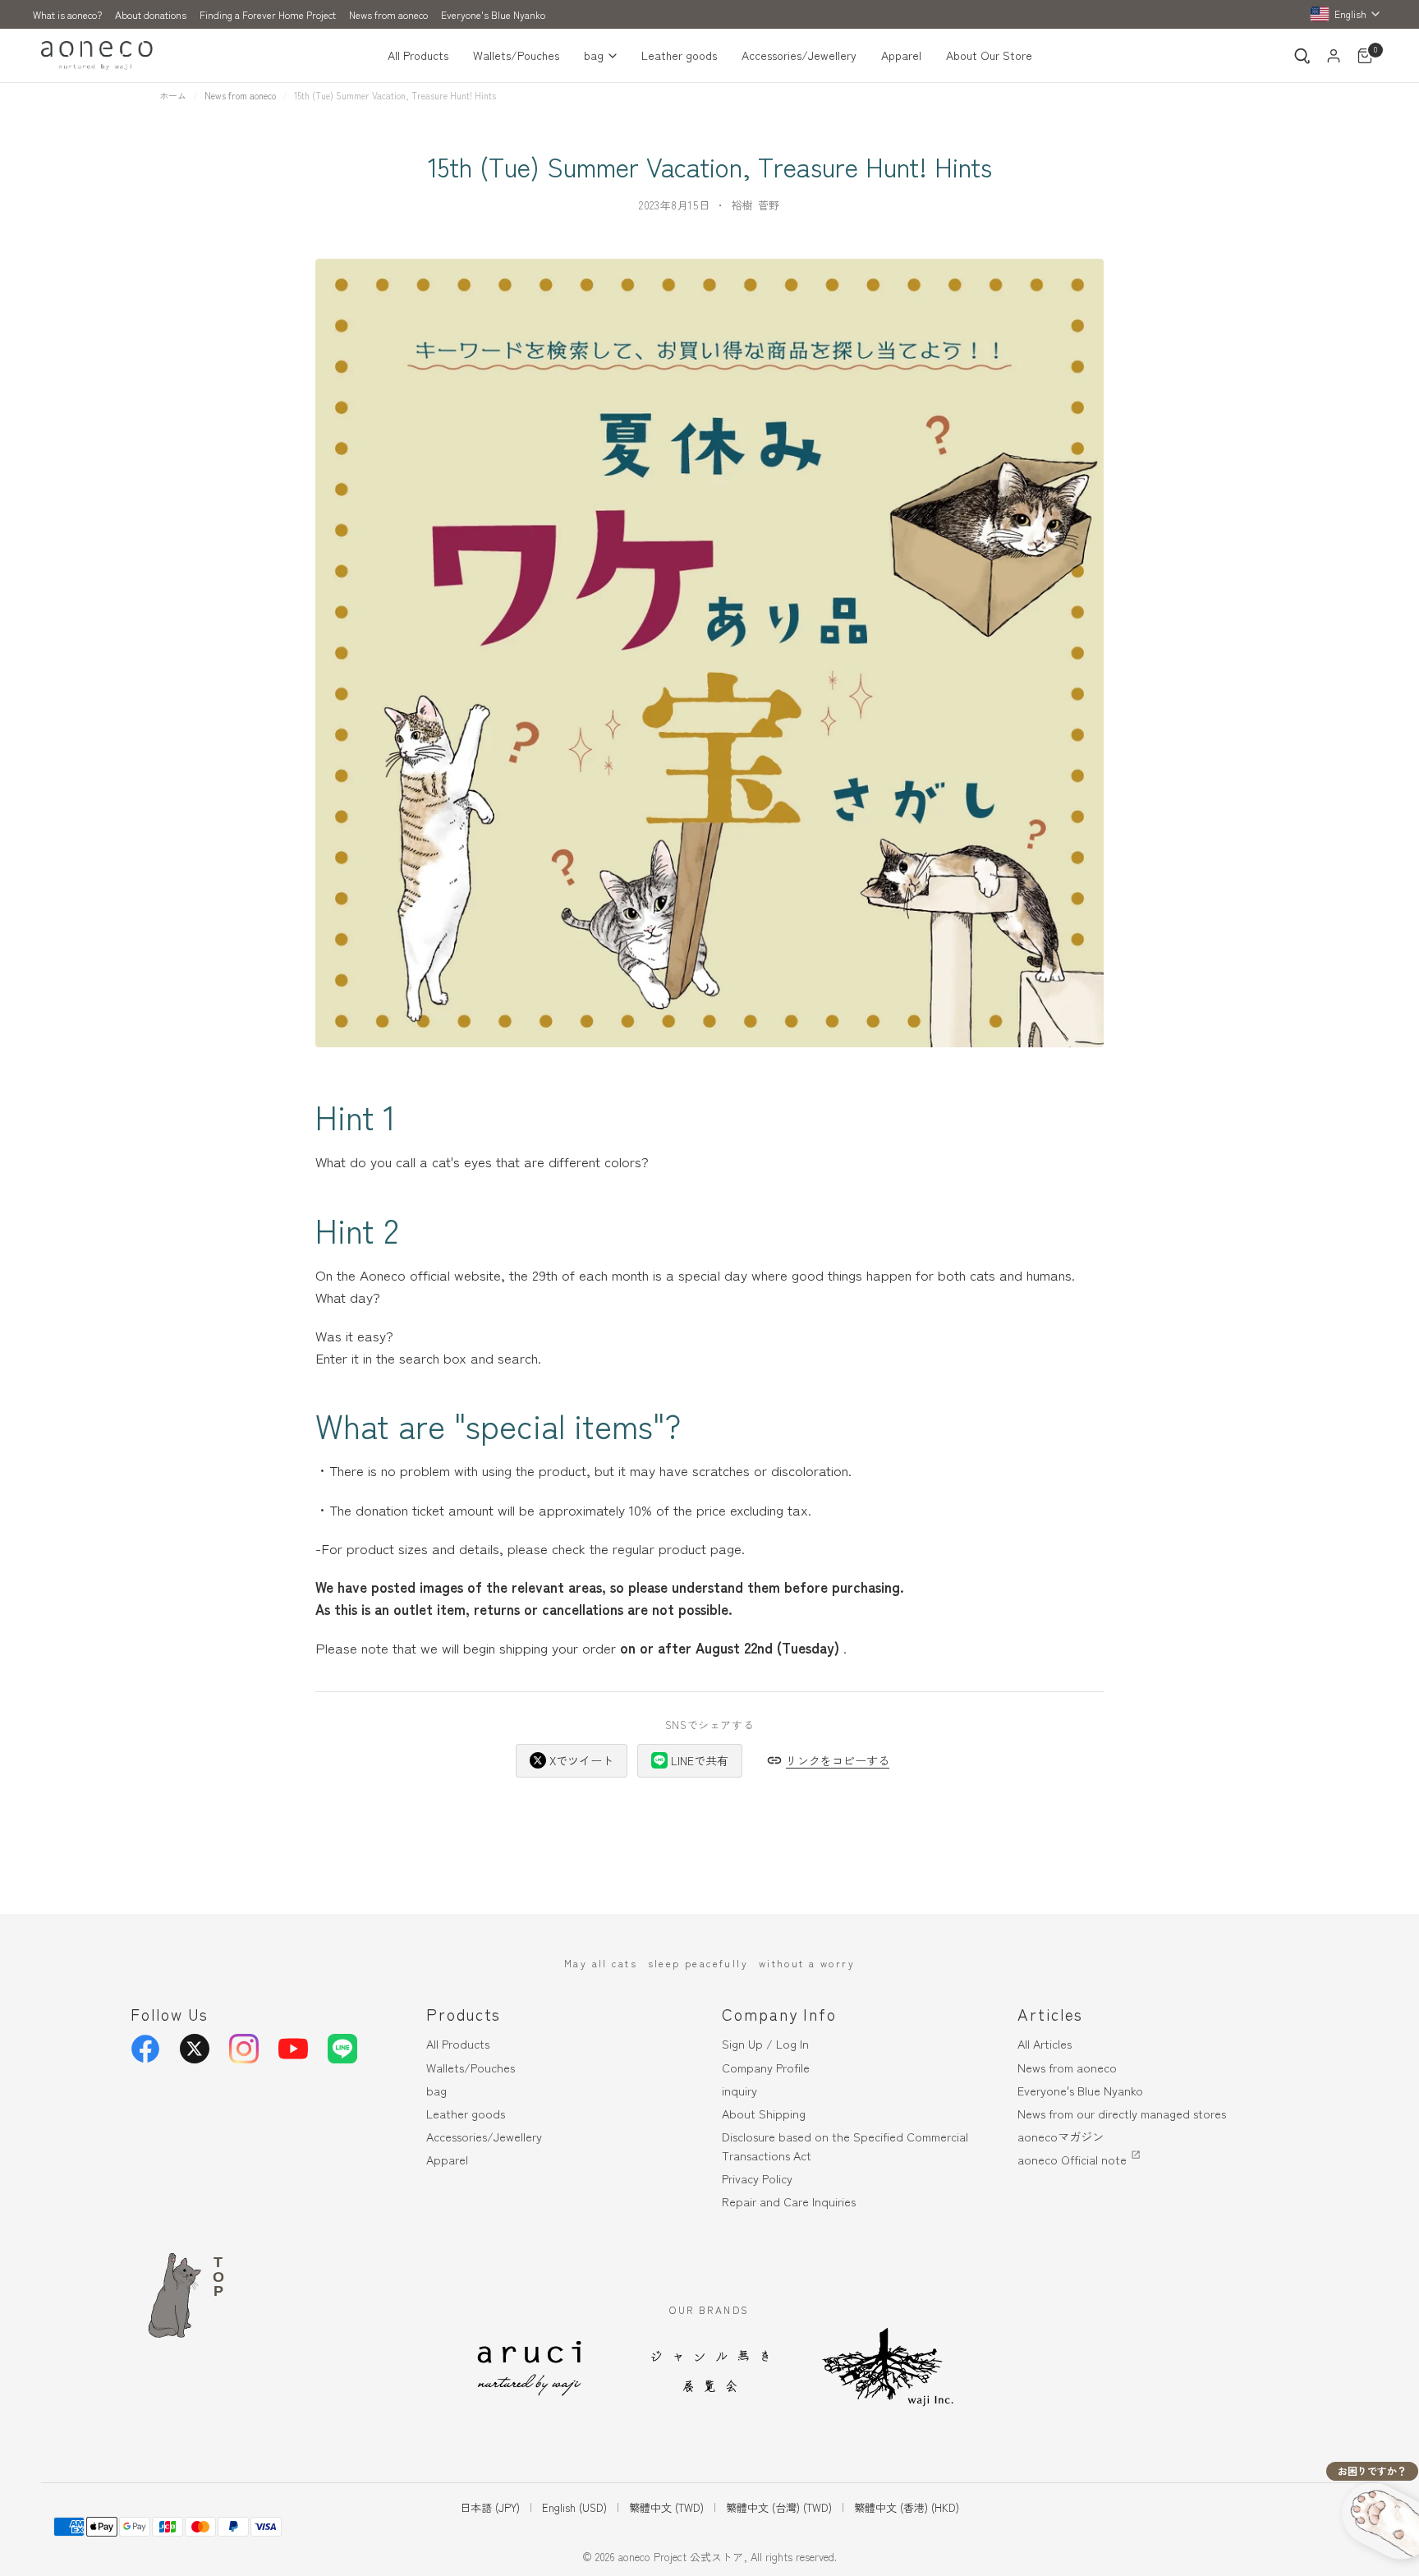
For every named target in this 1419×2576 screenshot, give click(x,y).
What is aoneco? (67, 14)
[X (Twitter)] (195, 2049)
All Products (418, 55)
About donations (151, 14)
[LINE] (342, 2049)
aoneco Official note (1072, 2159)
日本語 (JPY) (490, 2507)
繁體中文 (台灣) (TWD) (779, 2507)
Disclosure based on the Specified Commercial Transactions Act (845, 2146)
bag (594, 55)
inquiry (739, 2090)
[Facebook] (145, 2049)
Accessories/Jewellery (799, 55)
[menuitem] (424, 56)
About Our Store (989, 55)
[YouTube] (293, 2049)
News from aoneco (388, 14)
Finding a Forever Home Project (268, 14)
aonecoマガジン (1061, 2136)
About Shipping (764, 2113)
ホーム (173, 95)
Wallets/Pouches (516, 55)
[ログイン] (1334, 56)
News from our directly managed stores (1122, 2113)
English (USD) (574, 2507)
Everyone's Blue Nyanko (493, 14)
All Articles (1045, 2043)
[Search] (1302, 56)
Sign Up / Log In (765, 2043)
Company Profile (766, 2067)
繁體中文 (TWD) (666, 2507)
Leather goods (679, 55)
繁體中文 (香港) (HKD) (907, 2507)
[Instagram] (244, 2049)
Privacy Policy (757, 2178)
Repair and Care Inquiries (789, 2201)
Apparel (901, 55)
